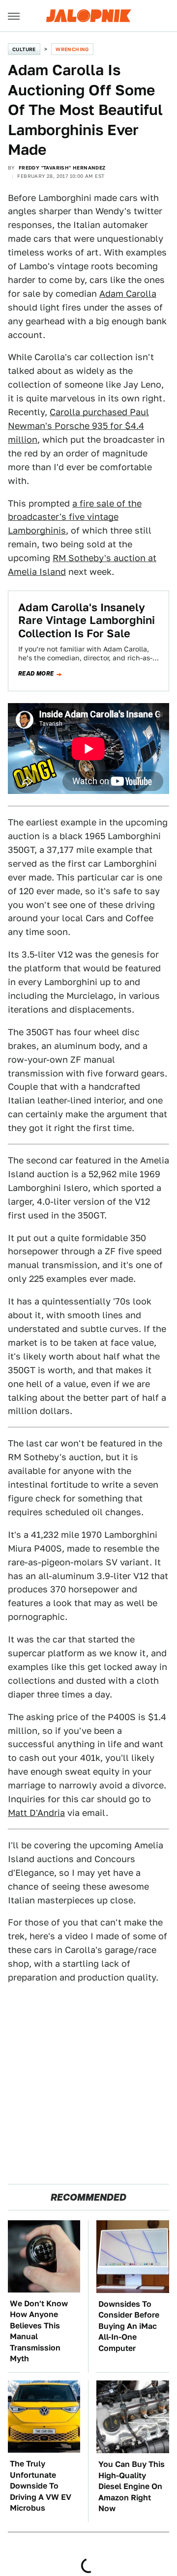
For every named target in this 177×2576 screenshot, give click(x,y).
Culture (24, 49)
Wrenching (72, 49)
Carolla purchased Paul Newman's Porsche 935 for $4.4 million (78, 426)
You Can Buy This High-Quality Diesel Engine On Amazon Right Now (132, 2486)
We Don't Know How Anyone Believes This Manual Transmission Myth (39, 2331)
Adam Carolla (128, 294)
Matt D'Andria (36, 1813)
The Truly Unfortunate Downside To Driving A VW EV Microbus (41, 2486)
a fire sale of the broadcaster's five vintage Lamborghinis (75, 517)
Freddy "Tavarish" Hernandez (62, 168)
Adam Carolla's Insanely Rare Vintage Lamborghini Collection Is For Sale (87, 620)
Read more (36, 674)
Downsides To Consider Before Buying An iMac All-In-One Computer (129, 2326)
